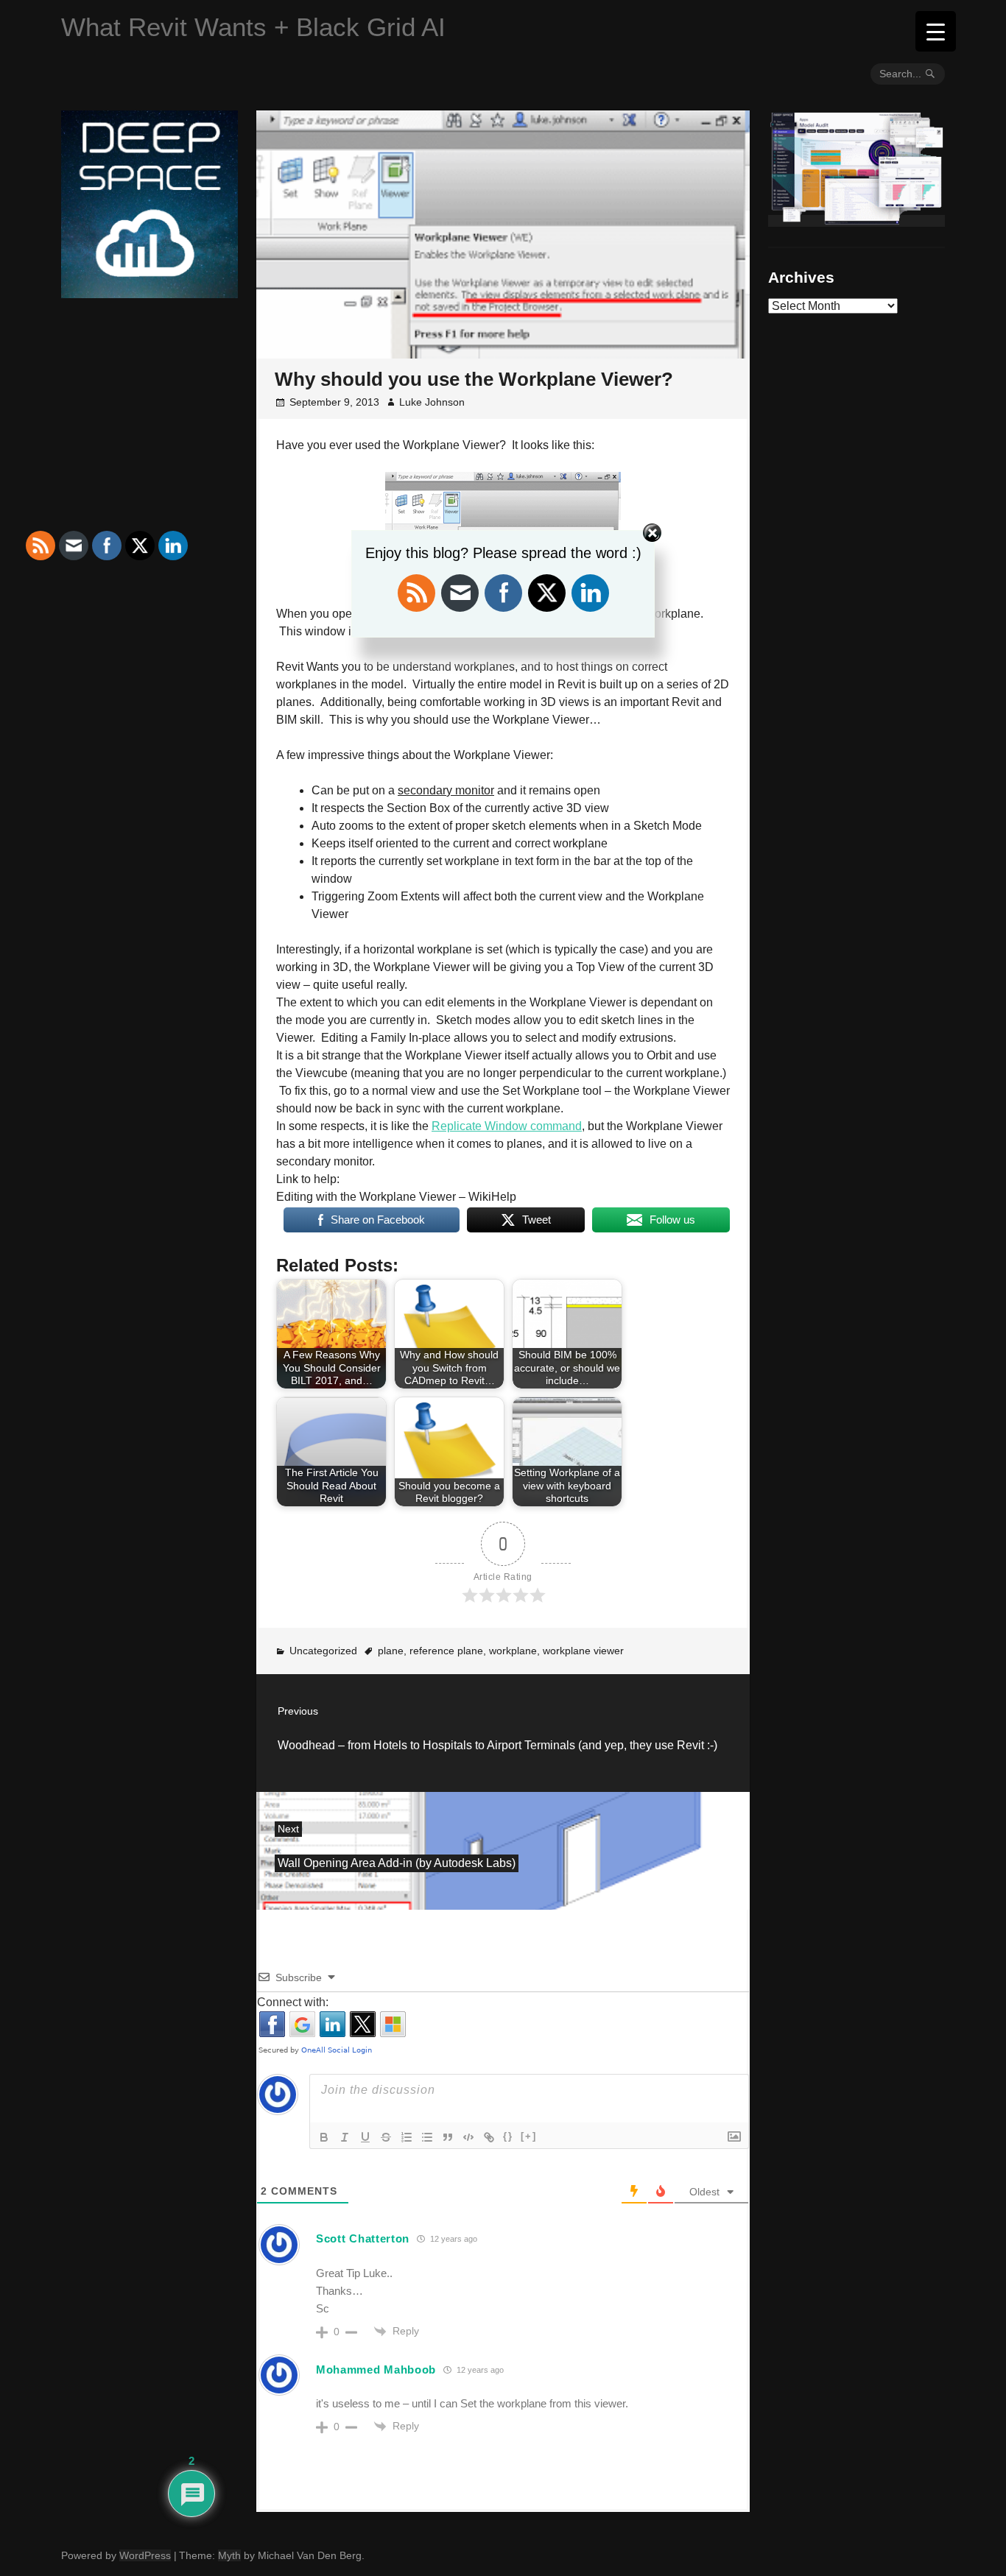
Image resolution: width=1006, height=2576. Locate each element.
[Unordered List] (427, 2137)
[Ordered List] (407, 2137)
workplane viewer (583, 1651)
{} (508, 2136)
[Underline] (365, 2137)
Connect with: (293, 2002)
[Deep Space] (150, 292)
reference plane (446, 1651)
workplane (513, 1651)
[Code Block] (468, 2137)
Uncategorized (323, 1651)
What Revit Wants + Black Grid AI (253, 27)
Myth (229, 2555)
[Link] (489, 2137)
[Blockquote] (448, 2137)
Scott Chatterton (363, 2238)
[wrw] (856, 221)
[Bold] (324, 2137)
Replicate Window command (507, 1126)
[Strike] (386, 2137)
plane (391, 1651)
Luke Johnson (432, 402)
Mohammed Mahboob (376, 2369)
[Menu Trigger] (936, 31)
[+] (529, 2136)
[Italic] (345, 2137)
